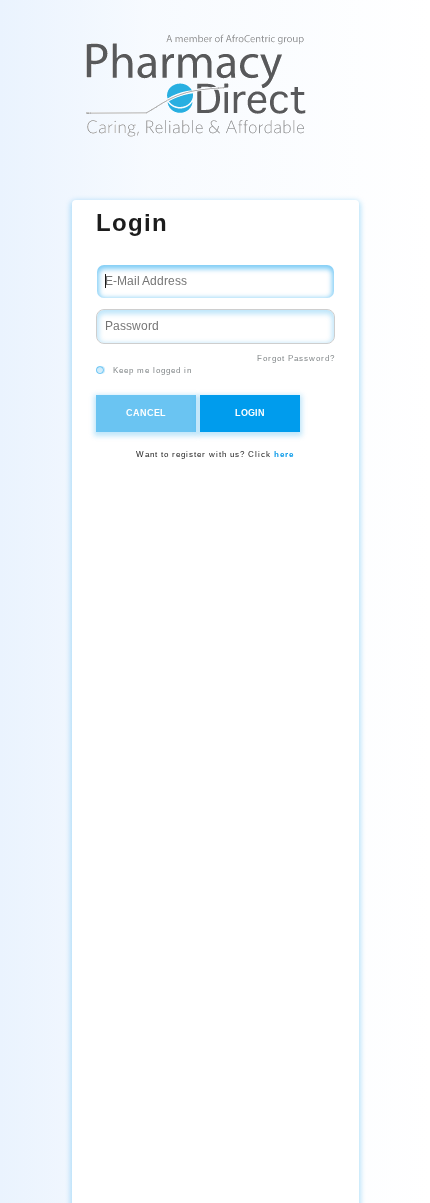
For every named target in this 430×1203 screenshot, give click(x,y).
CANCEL (146, 413)
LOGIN (250, 413)
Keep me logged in (151, 370)
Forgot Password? (296, 358)
